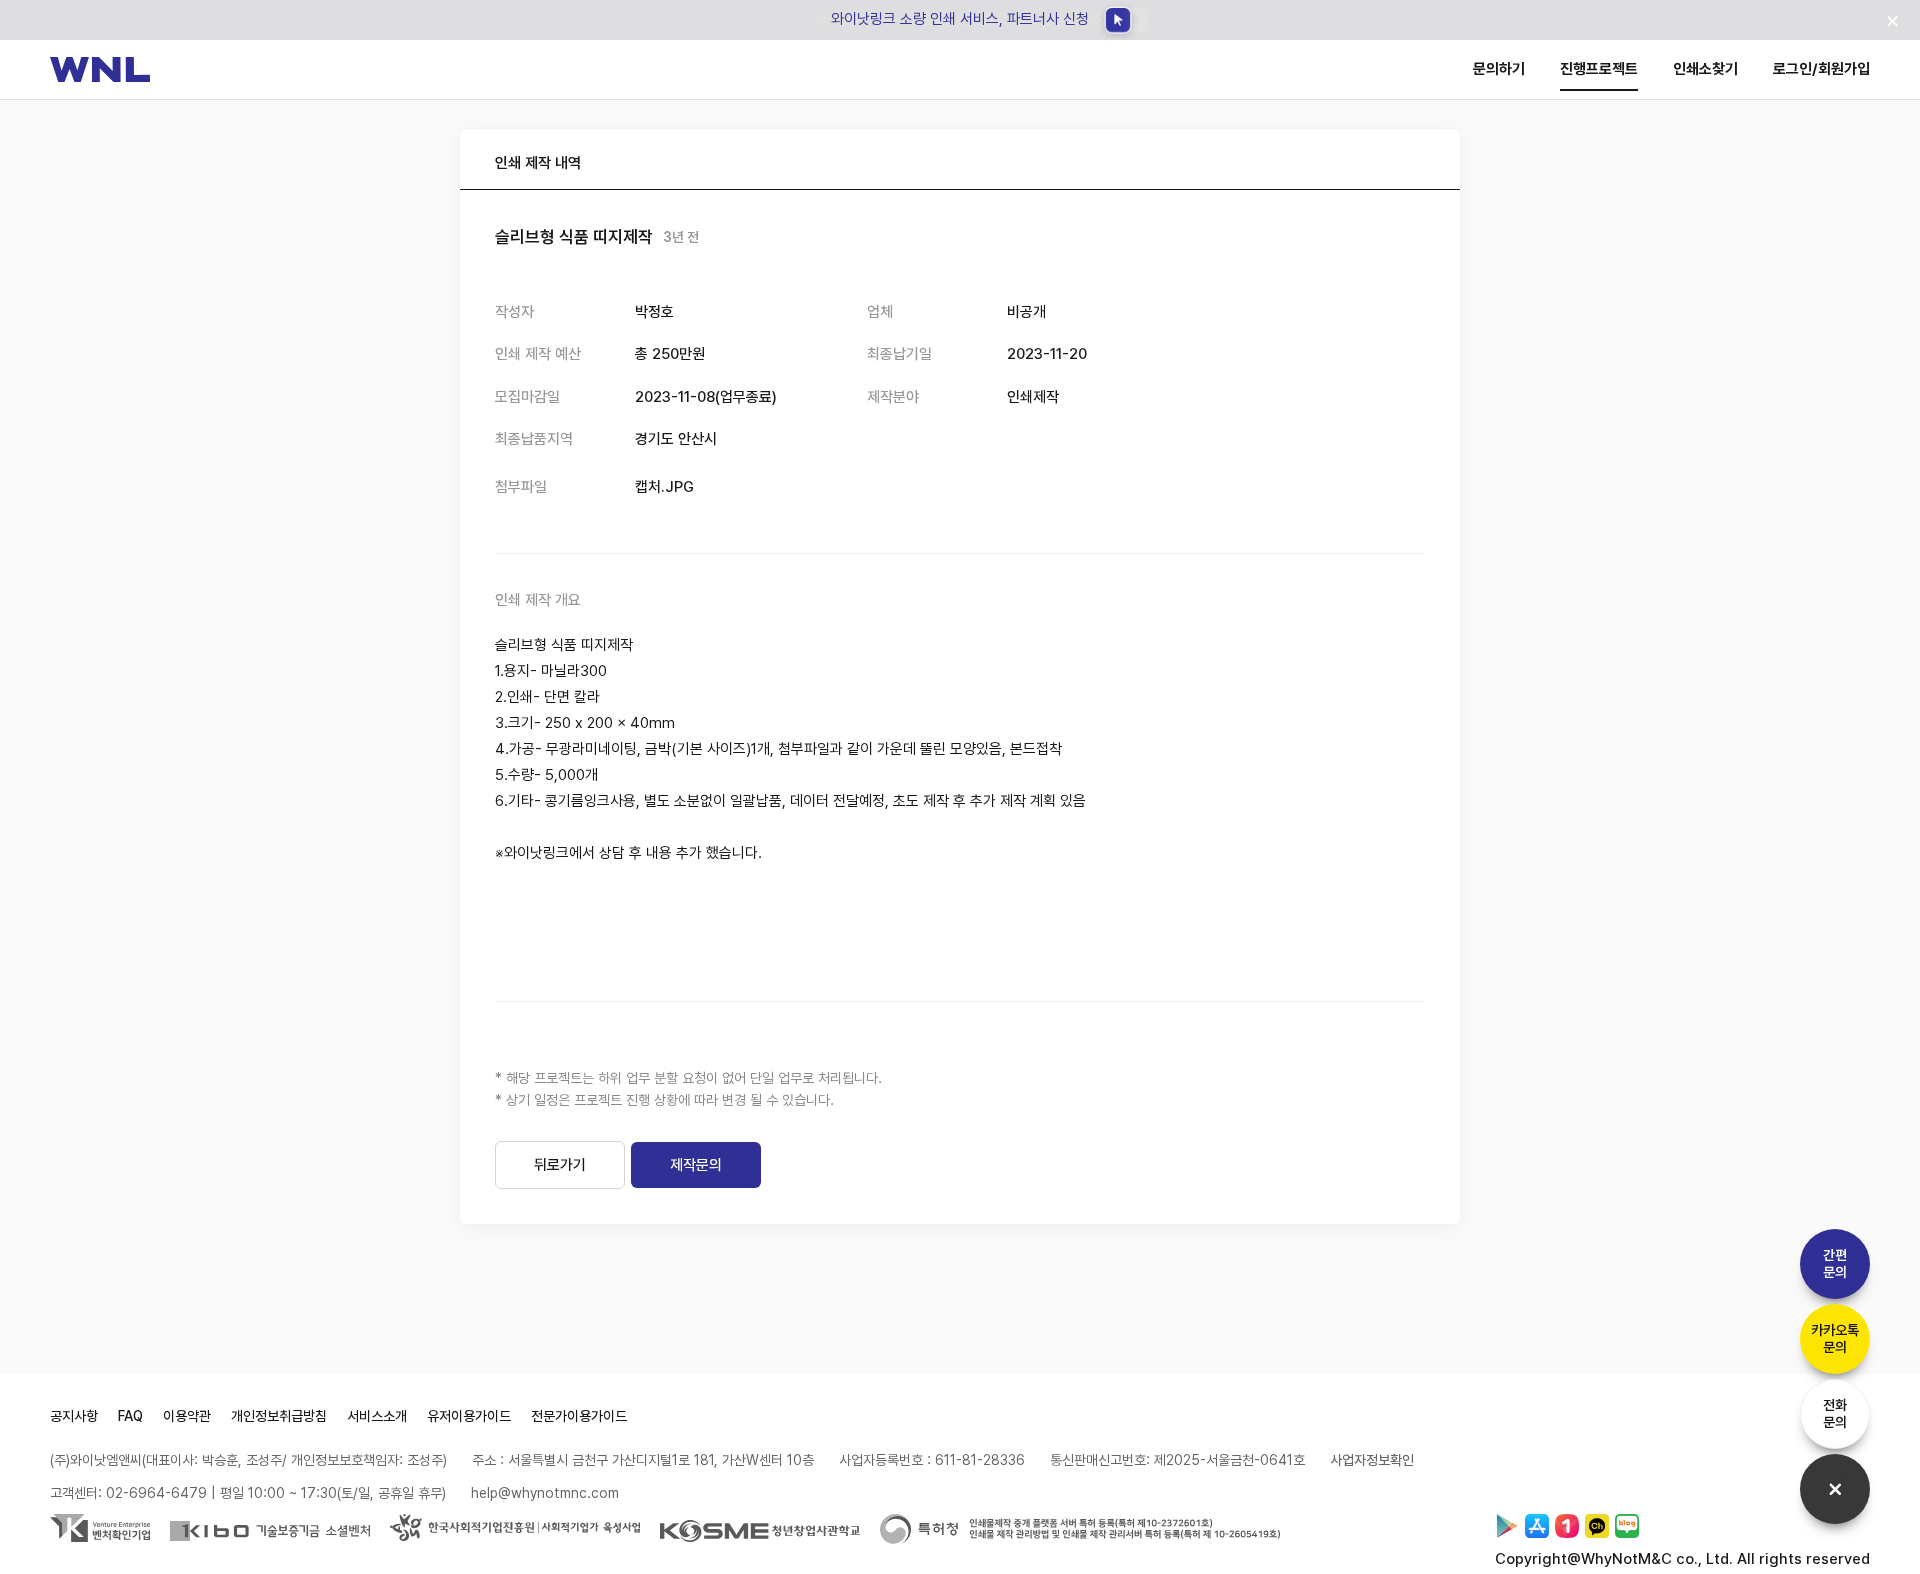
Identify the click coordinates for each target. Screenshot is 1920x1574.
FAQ (130, 1416)
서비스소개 (377, 1416)
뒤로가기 (560, 1165)
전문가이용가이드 (579, 1416)
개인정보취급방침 (279, 1416)
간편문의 (1835, 1263)
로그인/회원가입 (1821, 69)
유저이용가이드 (469, 1416)
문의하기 (1499, 69)
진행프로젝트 (1599, 69)
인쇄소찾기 (1705, 69)
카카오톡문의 (1835, 1338)
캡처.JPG (664, 487)
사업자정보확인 (1372, 1460)
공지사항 (74, 1416)
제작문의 (696, 1165)
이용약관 (187, 1416)
